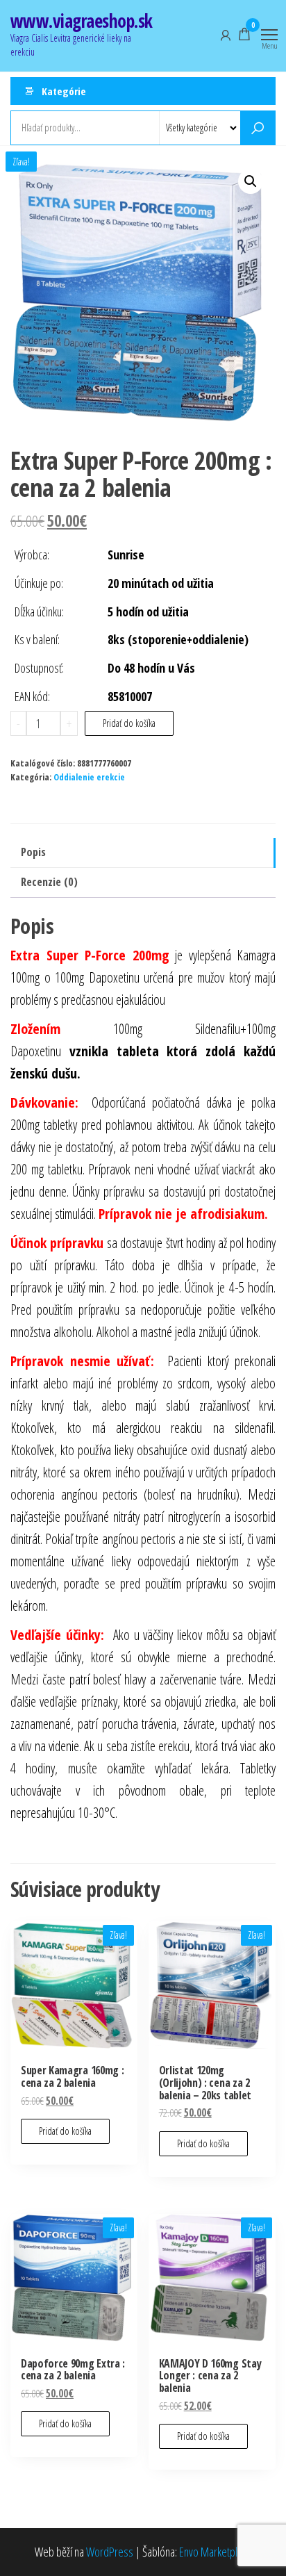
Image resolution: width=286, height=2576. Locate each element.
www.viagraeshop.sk (82, 21)
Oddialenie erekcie (89, 777)
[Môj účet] (226, 34)
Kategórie (64, 91)
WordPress (110, 2552)
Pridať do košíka (129, 723)
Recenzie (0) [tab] (49, 882)
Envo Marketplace (216, 2552)
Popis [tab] (33, 852)
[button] (251, 181)
